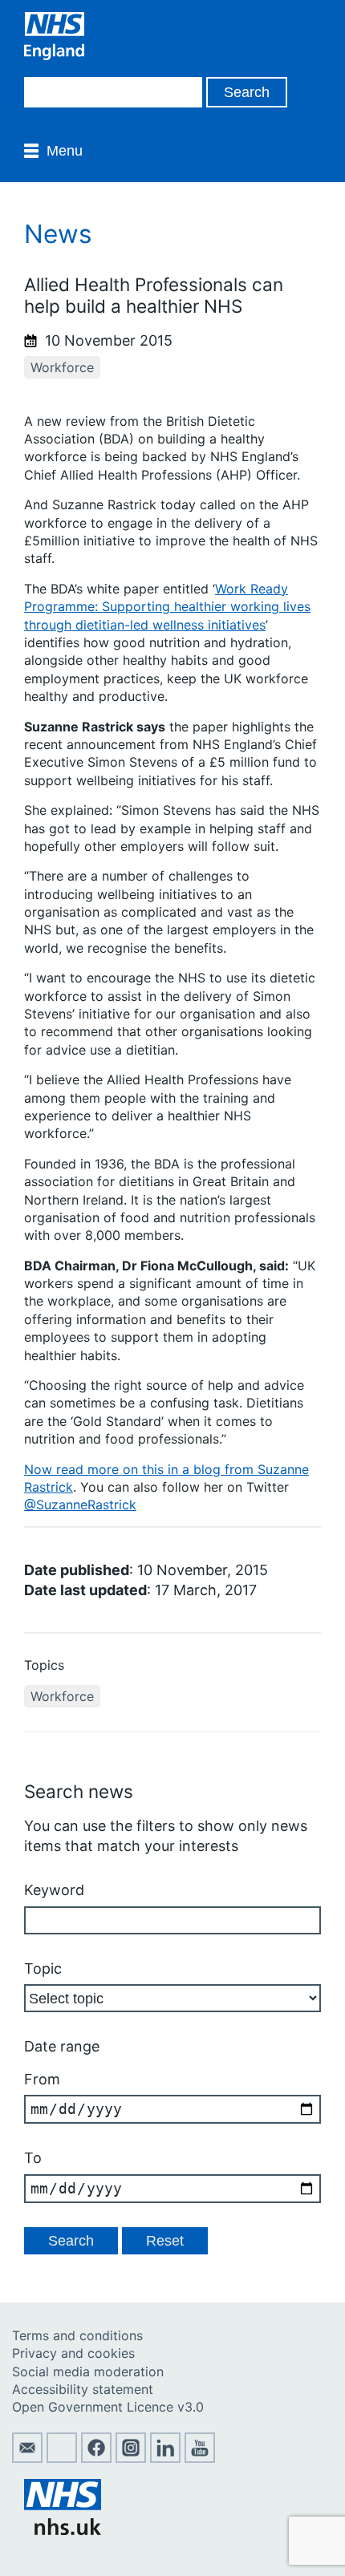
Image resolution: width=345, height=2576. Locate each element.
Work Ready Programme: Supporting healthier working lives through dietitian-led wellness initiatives (167, 607)
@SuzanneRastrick (80, 1505)
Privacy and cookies (73, 2353)
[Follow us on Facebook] (96, 2458)
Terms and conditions (77, 2335)
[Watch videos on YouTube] (200, 2458)
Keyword (54, 1890)
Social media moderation (88, 2371)
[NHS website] (63, 2530)
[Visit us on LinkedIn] (165, 2458)
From (42, 2079)
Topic (43, 1968)
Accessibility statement (83, 2389)
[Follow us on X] (62, 2458)
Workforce (62, 367)
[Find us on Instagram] (131, 2458)
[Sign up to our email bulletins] (27, 2458)
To (33, 2158)
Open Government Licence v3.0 (108, 2407)
